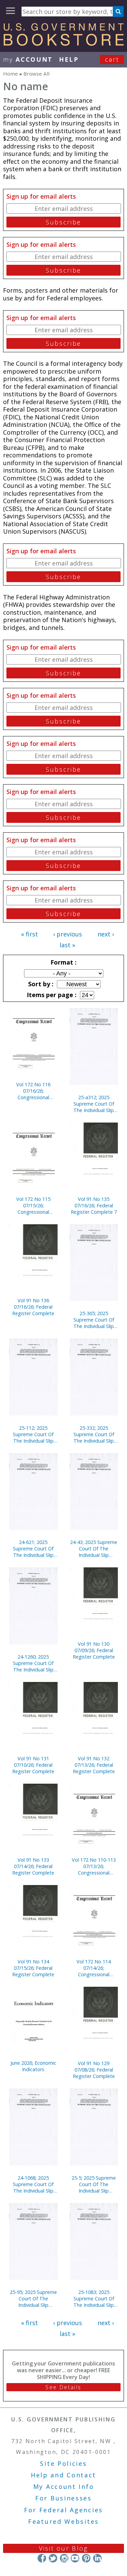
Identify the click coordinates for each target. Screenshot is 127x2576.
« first (29, 934)
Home (10, 74)
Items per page (51, 995)
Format (63, 962)
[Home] (63, 43)
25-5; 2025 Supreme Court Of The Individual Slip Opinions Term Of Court (94, 2184)
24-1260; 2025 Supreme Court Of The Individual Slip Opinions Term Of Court (33, 1663)
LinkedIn (97, 2558)
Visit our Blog (63, 2548)
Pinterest (86, 2558)
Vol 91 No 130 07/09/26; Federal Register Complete (94, 1650)
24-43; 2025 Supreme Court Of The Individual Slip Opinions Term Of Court (94, 1549)
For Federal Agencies (63, 2510)
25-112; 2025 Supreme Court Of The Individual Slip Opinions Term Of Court (33, 1434)
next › (106, 934)
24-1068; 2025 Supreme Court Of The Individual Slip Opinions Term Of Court (33, 2184)
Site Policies (63, 2463)
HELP (69, 59)
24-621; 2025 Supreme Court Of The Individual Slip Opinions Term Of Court (33, 1549)
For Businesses (63, 2498)
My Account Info (64, 2486)
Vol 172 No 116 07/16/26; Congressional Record (33, 1091)
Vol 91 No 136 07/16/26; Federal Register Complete (33, 1307)
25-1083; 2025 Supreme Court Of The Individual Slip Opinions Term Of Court (94, 2298)
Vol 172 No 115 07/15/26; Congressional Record (33, 1205)
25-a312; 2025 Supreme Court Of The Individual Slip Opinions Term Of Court (94, 1104)
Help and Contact (63, 2475)
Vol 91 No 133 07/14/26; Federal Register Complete (33, 1866)
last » (67, 945)
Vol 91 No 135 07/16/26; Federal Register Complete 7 (94, 1205)
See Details (63, 2387)
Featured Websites (63, 2521)
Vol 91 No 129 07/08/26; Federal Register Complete (94, 2070)
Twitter (53, 2558)
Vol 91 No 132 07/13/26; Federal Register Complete (94, 1765)
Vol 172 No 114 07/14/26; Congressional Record (94, 1968)
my (28, 59)
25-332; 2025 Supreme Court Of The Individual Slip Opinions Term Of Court (94, 1434)
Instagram (64, 2558)
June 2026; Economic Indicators (33, 2066)
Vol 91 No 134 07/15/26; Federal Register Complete (33, 1968)
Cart (112, 59)
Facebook (42, 2558)
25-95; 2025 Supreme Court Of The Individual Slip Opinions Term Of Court (33, 2298)
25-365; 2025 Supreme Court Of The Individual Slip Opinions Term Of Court (94, 1320)
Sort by (40, 984)
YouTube (75, 2558)
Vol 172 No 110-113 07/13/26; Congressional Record (94, 1866)
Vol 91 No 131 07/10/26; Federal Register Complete (33, 1765)
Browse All (36, 74)
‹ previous (68, 934)
